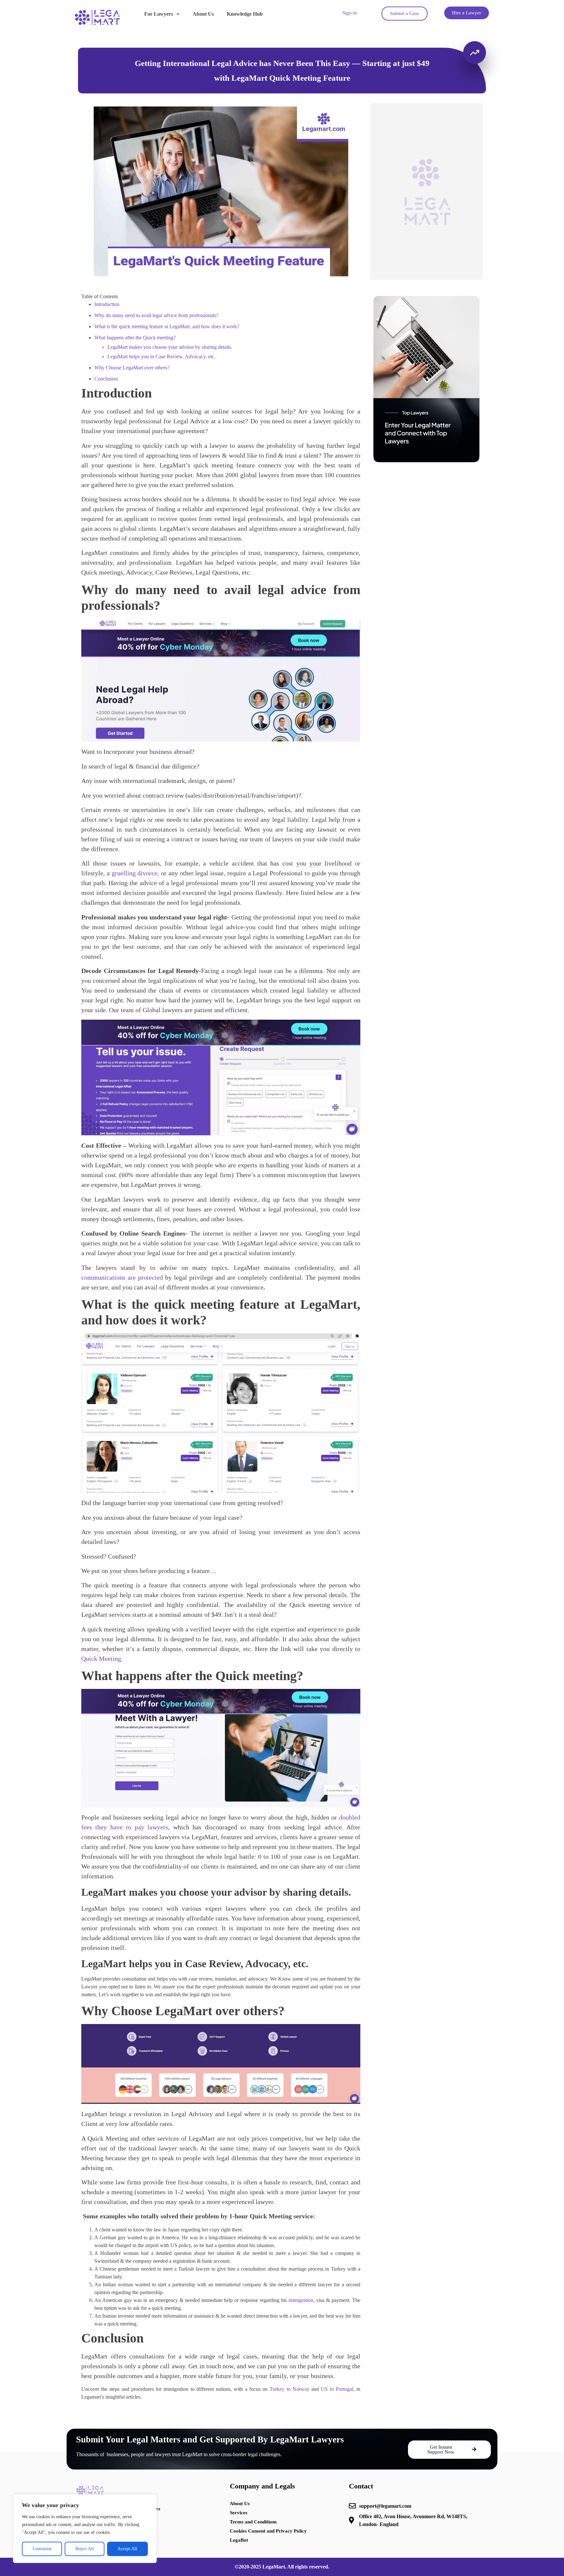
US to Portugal (337, 2389)
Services (239, 2513)
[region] (85, 2529)
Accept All (127, 2549)
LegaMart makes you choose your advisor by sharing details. (170, 347)
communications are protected (122, 1277)
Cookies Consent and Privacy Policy (268, 2531)
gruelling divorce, (135, 873)
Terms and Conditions (253, 2522)
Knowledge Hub (245, 14)
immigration (301, 2300)
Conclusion (107, 379)
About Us (203, 14)
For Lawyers (159, 14)
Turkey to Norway (289, 2389)
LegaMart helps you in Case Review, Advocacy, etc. (161, 356)
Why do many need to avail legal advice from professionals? (157, 315)
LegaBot (239, 2540)
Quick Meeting (101, 1659)
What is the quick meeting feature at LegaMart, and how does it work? (167, 326)
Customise (42, 2549)
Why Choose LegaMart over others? (132, 368)
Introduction (108, 304)
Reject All (85, 2549)
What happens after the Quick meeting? (136, 338)
